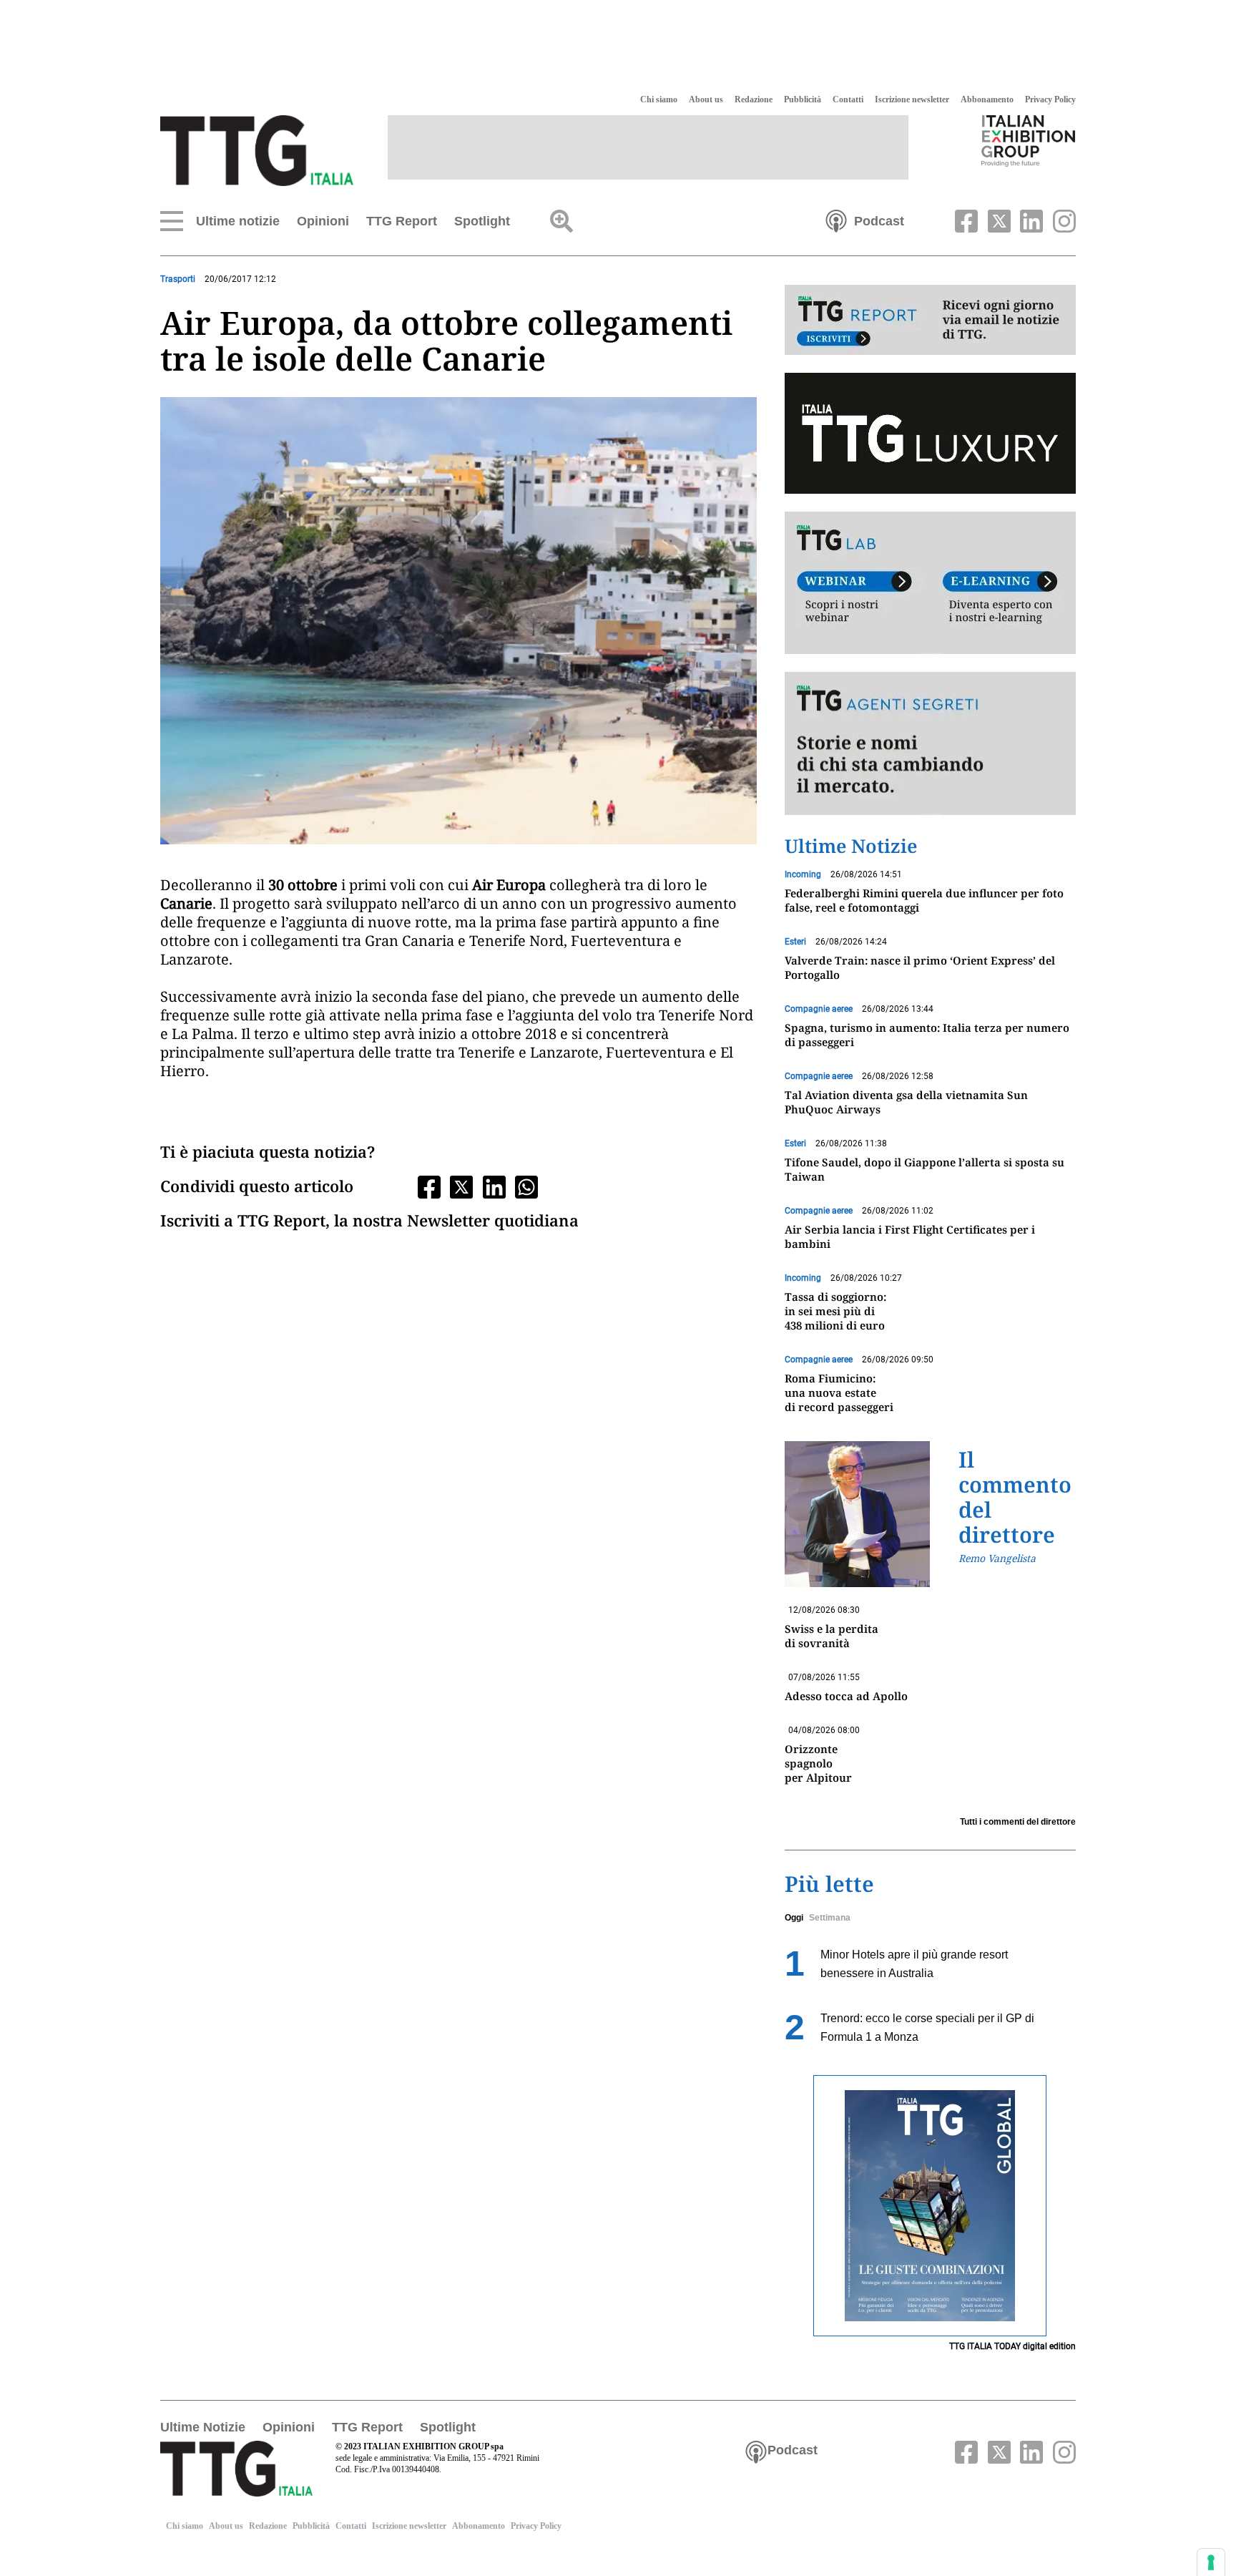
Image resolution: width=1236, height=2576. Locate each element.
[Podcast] (836, 220)
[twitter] (997, 220)
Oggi (794, 1918)
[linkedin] (1030, 220)
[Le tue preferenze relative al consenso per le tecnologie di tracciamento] (1211, 2562)
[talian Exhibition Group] (1029, 140)
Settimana (830, 1918)
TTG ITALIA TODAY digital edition (1012, 2346)
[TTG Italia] (257, 150)
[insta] (1061, 220)
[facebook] (965, 220)
